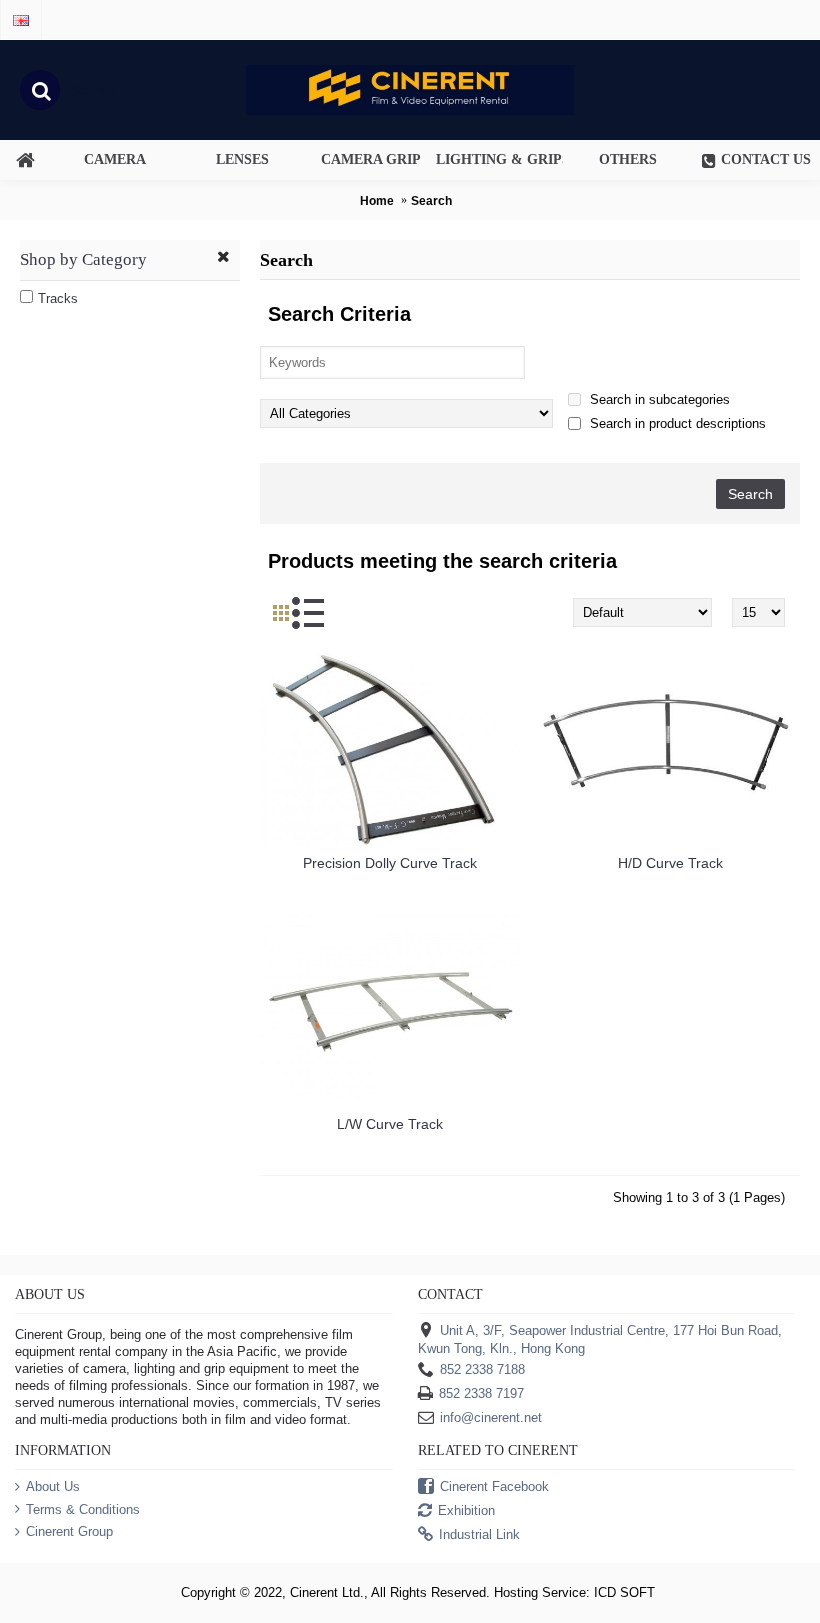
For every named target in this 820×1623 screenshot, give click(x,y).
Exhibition (466, 1511)
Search (431, 201)
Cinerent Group (69, 1531)
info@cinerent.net (491, 1418)
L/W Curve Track (390, 1124)
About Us (53, 1486)
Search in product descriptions (676, 423)
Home (377, 201)
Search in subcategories (658, 399)
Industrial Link (479, 1535)
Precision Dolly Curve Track (390, 863)
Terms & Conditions (83, 1509)
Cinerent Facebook (494, 1487)
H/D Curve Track (670, 863)
